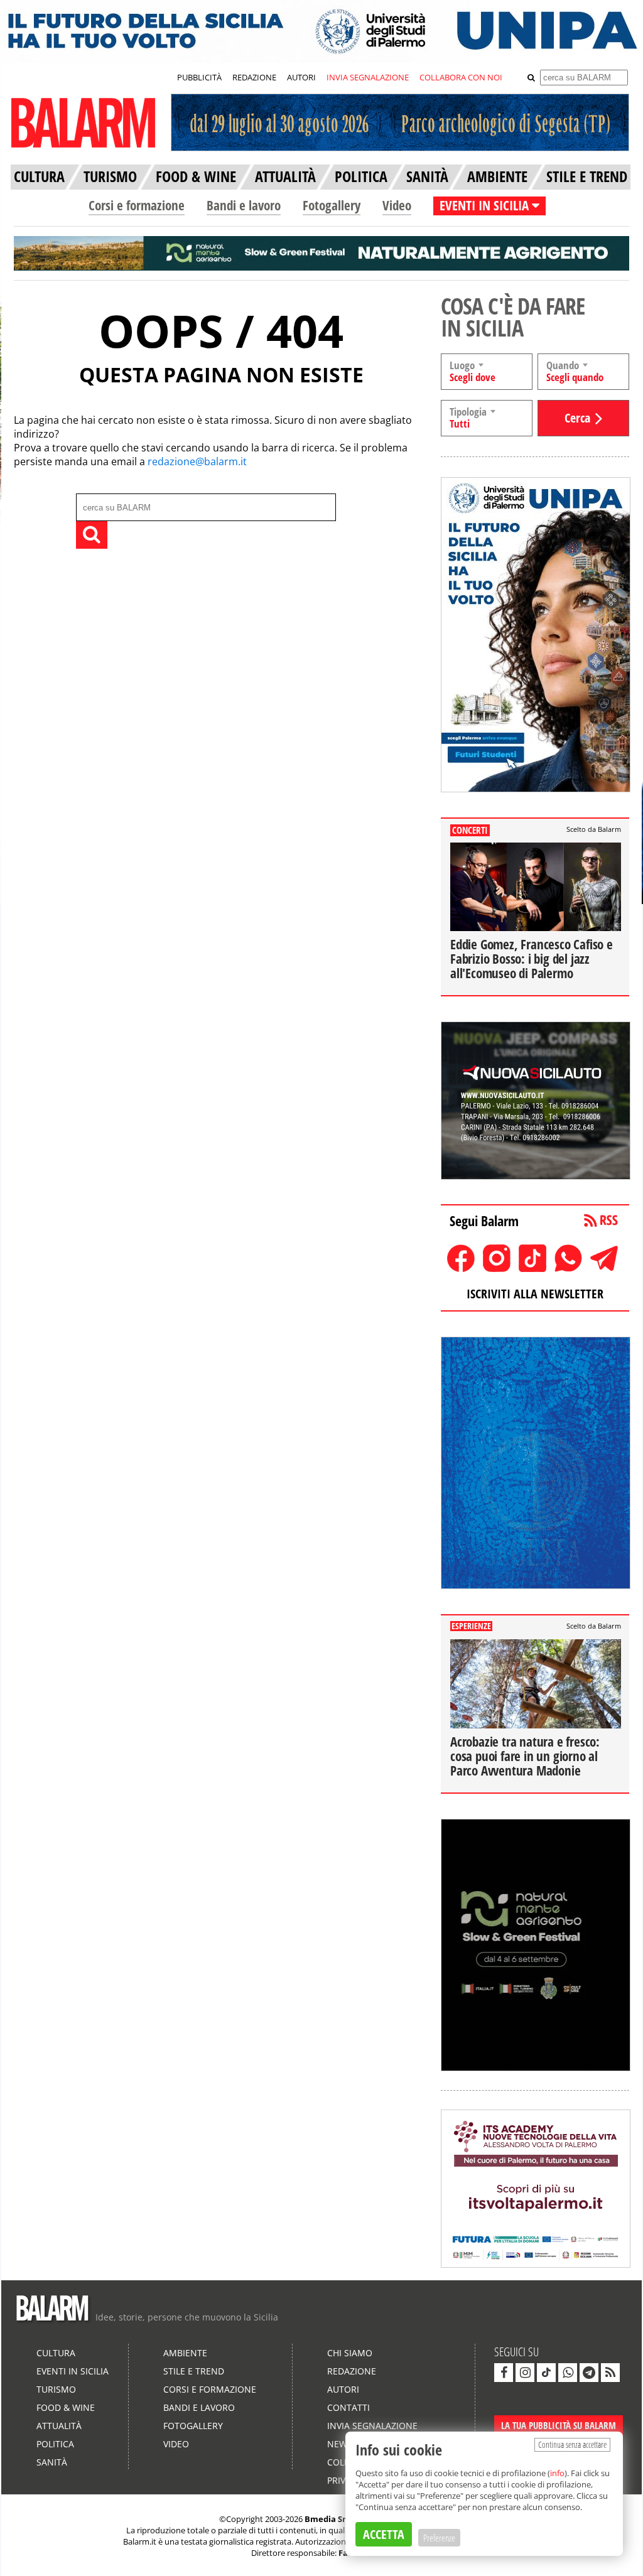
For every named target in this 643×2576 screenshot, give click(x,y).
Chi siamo (350, 2353)
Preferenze (439, 2538)
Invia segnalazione (372, 2426)
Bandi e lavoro (244, 205)
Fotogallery (332, 205)
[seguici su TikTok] (546, 2373)
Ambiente (185, 2353)
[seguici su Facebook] (504, 2373)
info (557, 2473)
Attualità (59, 2426)
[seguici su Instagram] (525, 2373)
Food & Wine (66, 2407)
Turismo (56, 2389)
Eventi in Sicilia (73, 2371)
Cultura (56, 2353)
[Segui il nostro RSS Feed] (610, 2373)
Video (397, 205)
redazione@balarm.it (197, 461)
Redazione (352, 2371)
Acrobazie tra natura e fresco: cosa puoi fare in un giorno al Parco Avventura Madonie (525, 1756)
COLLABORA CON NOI (461, 77)
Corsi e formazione (137, 205)
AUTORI (301, 77)
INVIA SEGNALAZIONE (368, 77)
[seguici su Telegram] (589, 2373)
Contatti (349, 2407)
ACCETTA (384, 2534)
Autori (343, 2389)
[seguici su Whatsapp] (568, 2373)
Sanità (52, 2462)
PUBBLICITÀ (199, 77)
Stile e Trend (194, 2371)
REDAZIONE (254, 77)
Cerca (577, 418)
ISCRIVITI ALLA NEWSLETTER (535, 1294)
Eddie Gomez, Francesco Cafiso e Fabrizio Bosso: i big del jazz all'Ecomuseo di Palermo (532, 959)
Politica (55, 2444)
